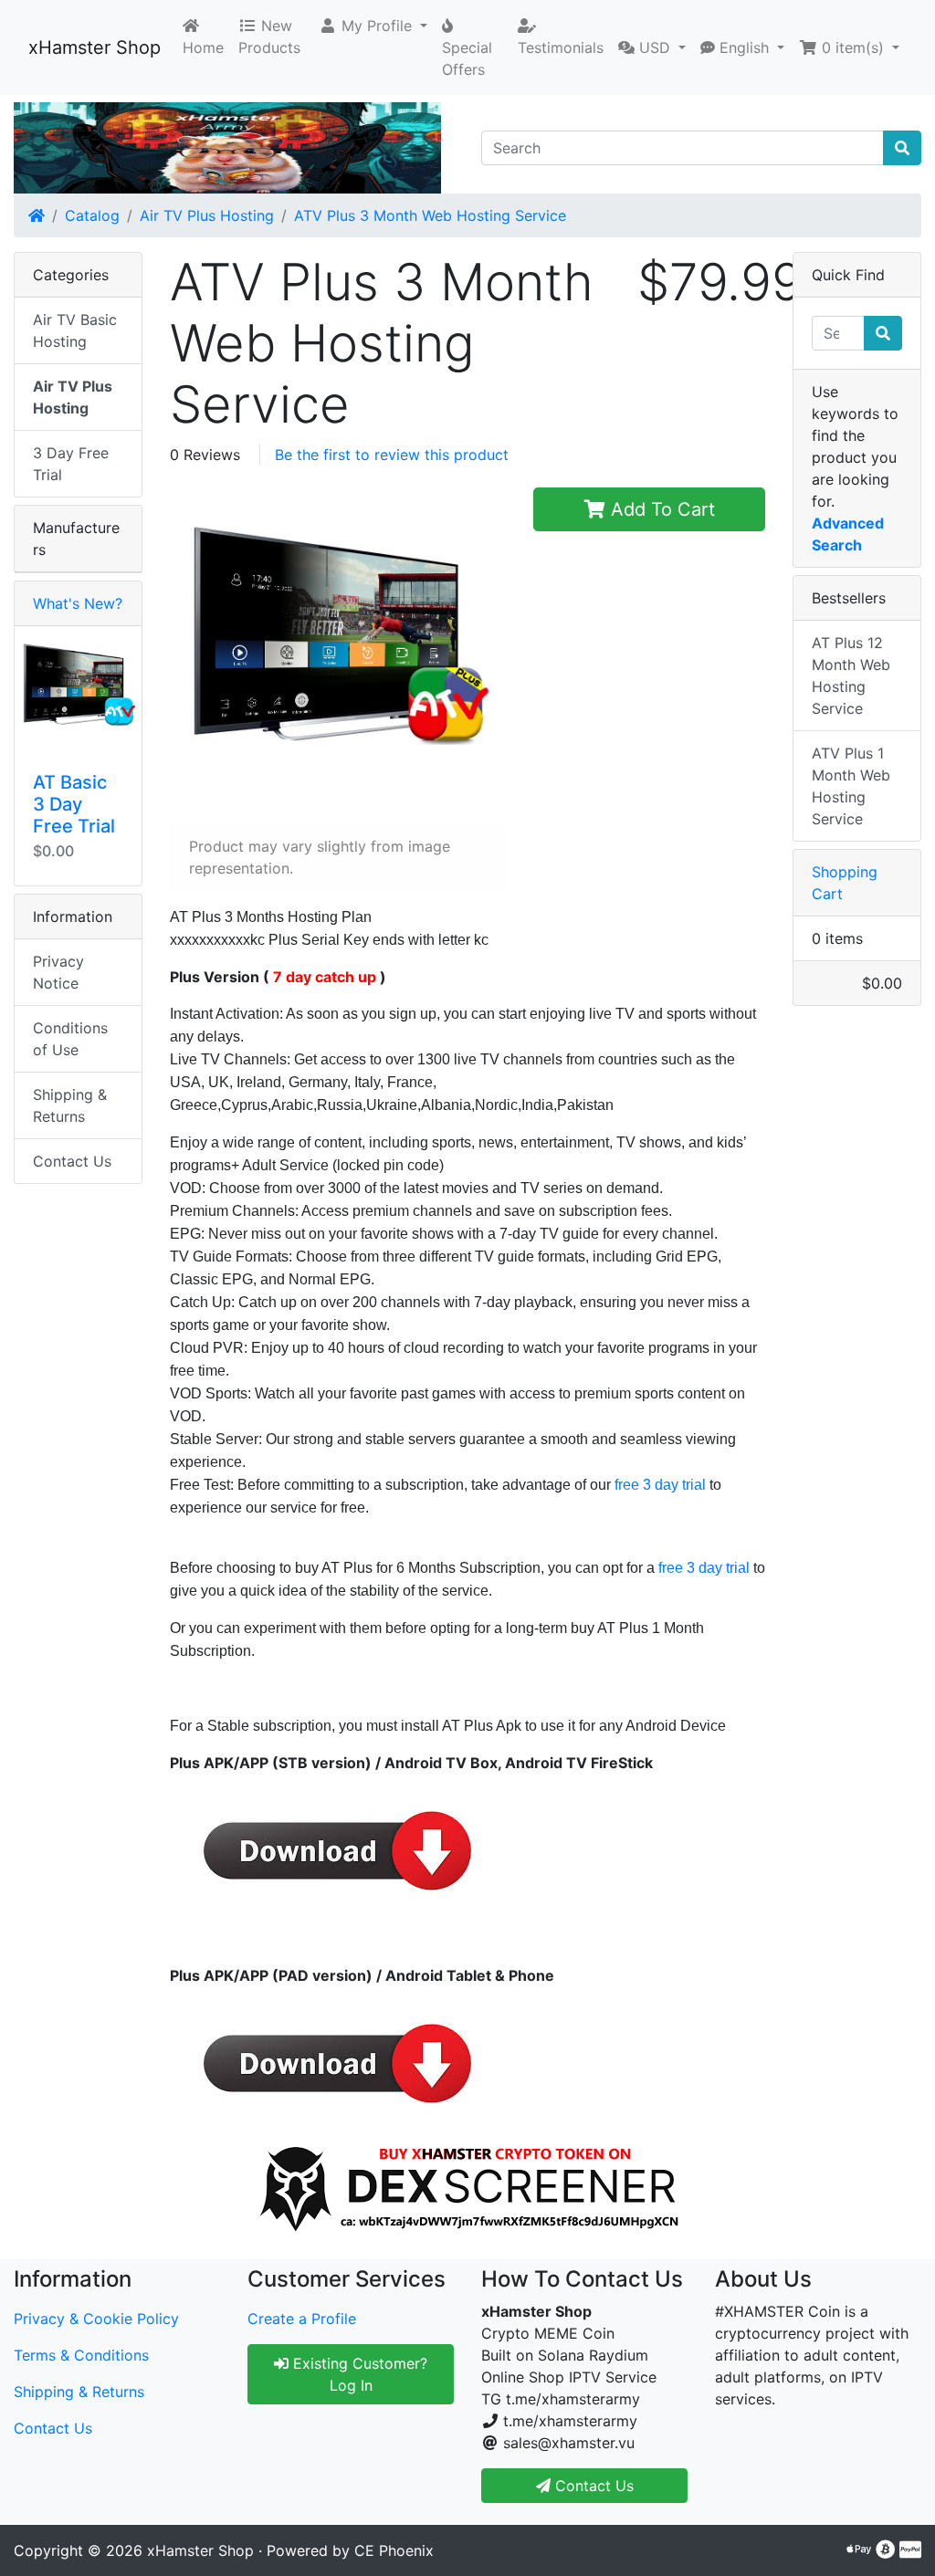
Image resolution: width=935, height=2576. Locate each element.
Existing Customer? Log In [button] (358, 2374)
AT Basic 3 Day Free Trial (74, 804)
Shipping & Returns (70, 1105)
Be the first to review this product (392, 455)
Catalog (92, 215)
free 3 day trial (660, 1485)
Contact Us (72, 1161)
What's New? (78, 603)
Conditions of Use (70, 1039)
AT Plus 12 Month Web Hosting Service (851, 675)
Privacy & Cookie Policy (96, 2319)
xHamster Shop (95, 47)
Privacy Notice (58, 972)
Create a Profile (302, 2319)
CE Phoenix (394, 2550)
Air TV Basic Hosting (75, 330)
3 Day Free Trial (71, 464)
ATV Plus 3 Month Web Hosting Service (430, 215)
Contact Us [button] (592, 2486)
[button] (373, 26)
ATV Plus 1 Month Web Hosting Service (851, 786)
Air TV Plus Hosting (207, 215)
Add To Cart (660, 509)
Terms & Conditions (81, 2355)
